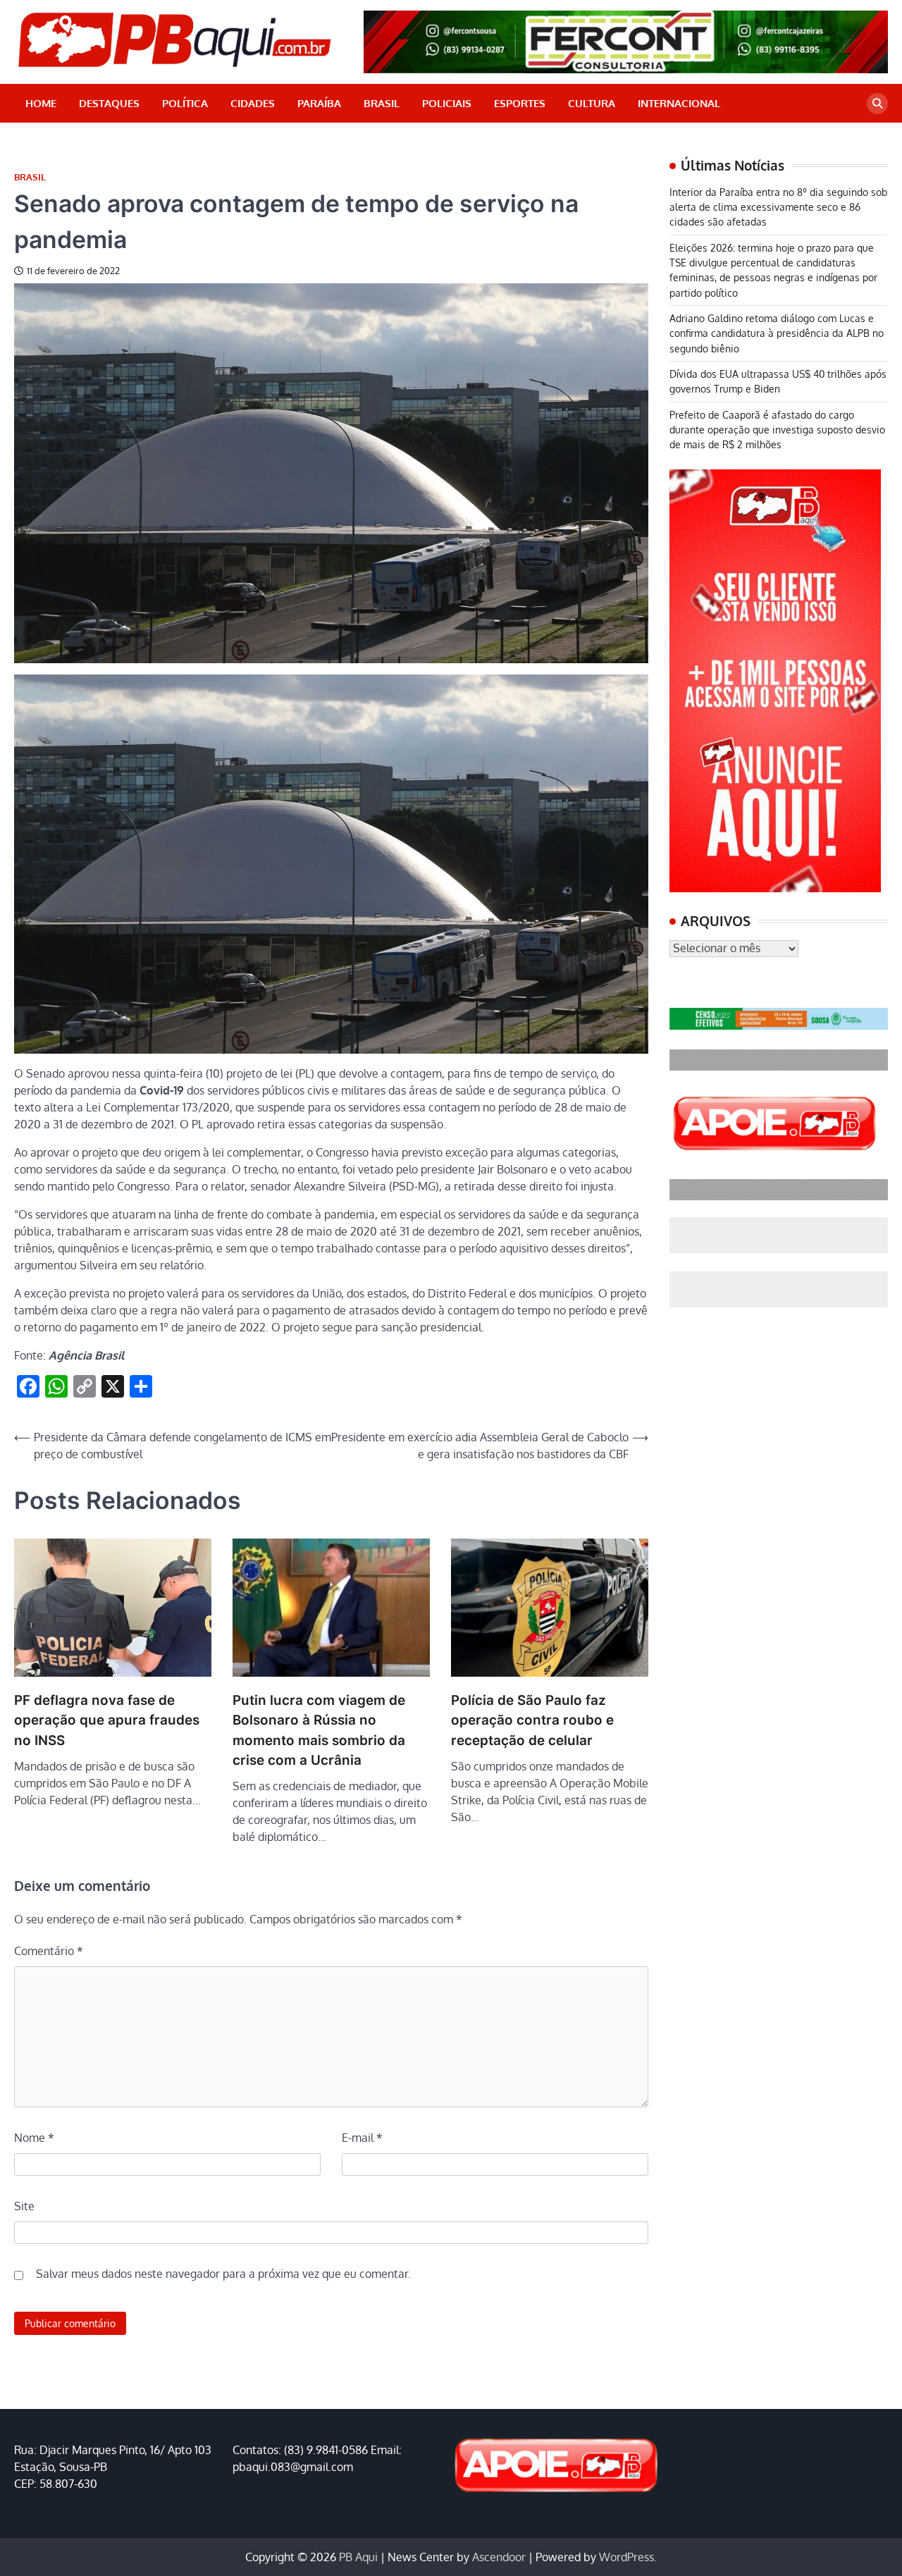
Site (24, 2206)
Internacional (679, 103)
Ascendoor (499, 2557)
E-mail (362, 2138)
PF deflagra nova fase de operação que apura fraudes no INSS (107, 1720)
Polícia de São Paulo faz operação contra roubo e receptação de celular (532, 1720)
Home (41, 103)
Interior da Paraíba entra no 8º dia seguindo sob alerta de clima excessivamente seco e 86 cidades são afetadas (778, 207)
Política (185, 103)
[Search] (877, 104)
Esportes (520, 103)
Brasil (382, 103)
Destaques (109, 103)
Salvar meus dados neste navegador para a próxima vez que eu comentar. (223, 2274)
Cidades (253, 103)
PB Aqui (358, 2557)
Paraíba (319, 103)
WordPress (626, 2557)
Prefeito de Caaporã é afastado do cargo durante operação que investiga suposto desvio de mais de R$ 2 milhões (777, 430)
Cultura (592, 103)
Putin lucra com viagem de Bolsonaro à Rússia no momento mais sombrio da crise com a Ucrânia (319, 1730)
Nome (34, 2138)
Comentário (49, 1951)
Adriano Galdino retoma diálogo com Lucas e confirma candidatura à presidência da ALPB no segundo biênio (777, 333)
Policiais (447, 103)
